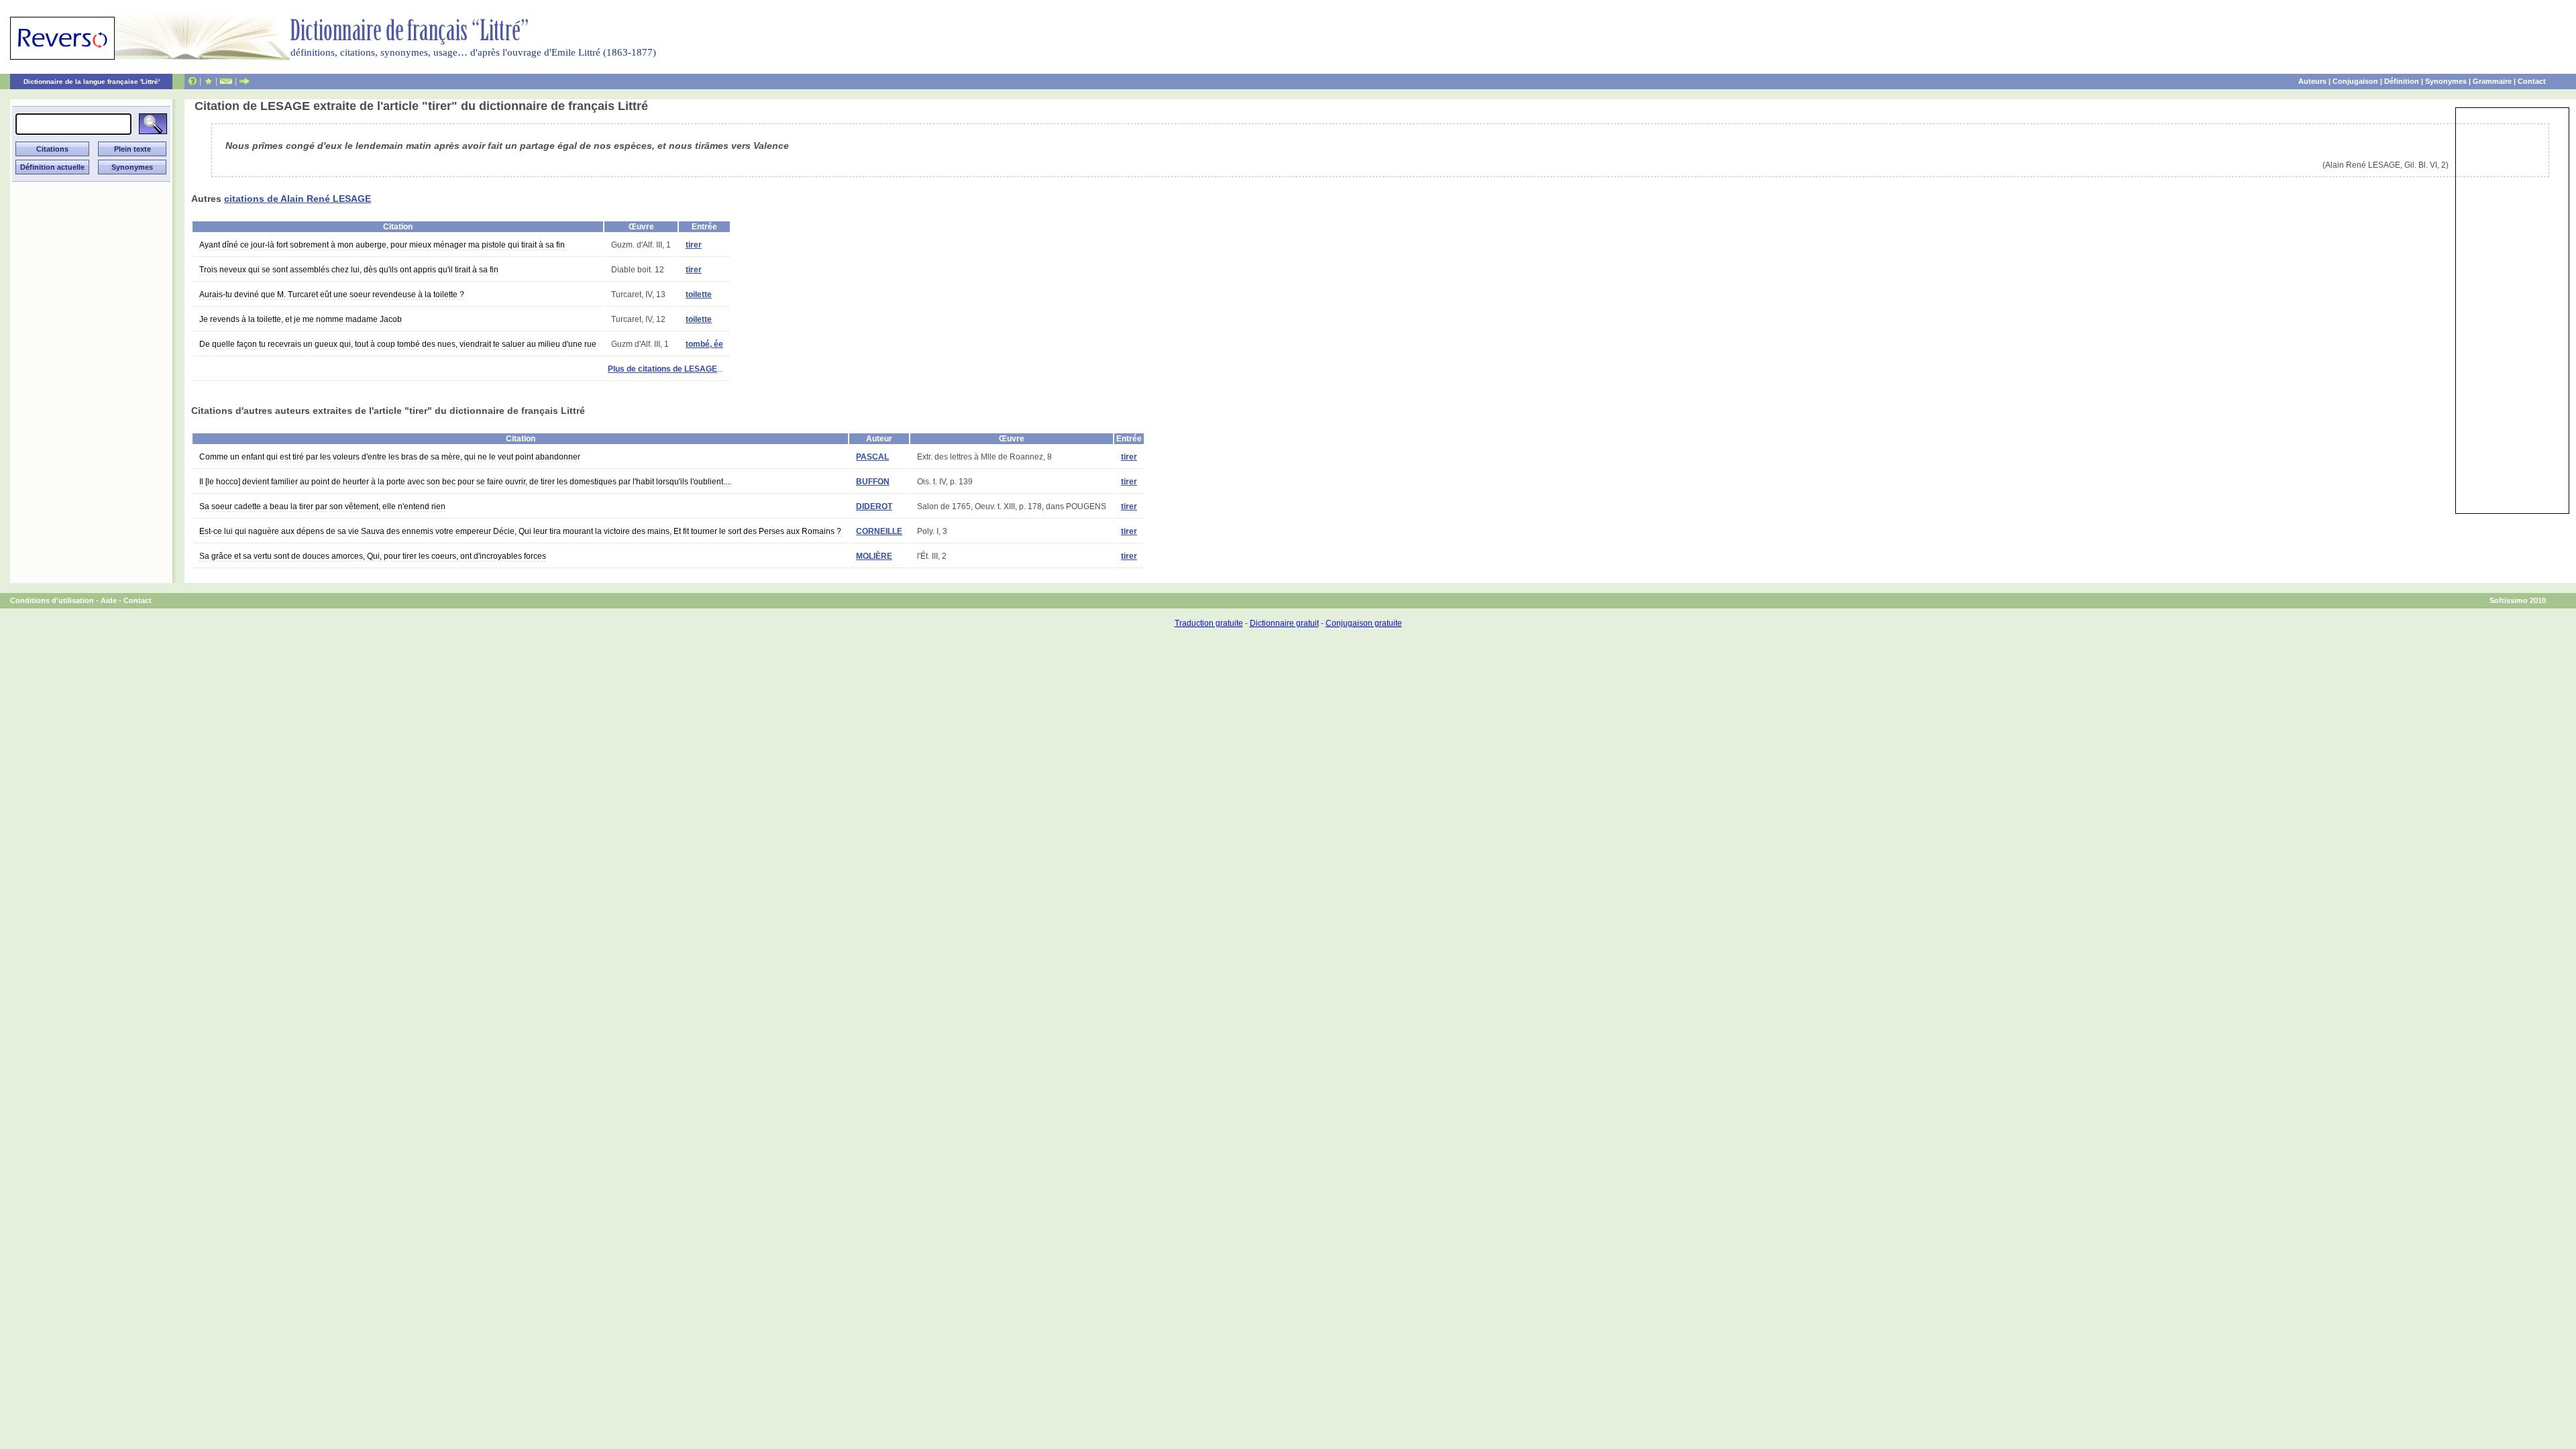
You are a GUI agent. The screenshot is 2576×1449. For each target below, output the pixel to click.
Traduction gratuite (1209, 623)
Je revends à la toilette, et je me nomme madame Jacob (301, 319)
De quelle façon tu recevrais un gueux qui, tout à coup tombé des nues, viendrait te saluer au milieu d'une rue (398, 344)
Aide (109, 600)
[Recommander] (245, 81)
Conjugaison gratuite (1364, 623)
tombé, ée (704, 344)
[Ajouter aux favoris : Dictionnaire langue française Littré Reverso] (208, 81)
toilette (699, 294)
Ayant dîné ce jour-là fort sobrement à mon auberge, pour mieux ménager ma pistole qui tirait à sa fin (382, 245)
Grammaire (2492, 81)
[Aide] (193, 81)
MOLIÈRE (874, 556)
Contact (2532, 81)
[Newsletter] (226, 81)
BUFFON (873, 482)
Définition (2402, 81)
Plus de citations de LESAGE (662, 369)
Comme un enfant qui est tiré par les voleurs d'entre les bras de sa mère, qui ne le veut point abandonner (390, 457)
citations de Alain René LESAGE (298, 199)
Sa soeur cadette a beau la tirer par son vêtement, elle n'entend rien (322, 506)
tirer (694, 245)
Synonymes (2446, 81)
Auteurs (2312, 81)
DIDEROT (874, 506)
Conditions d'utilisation (52, 600)
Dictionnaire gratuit (1284, 623)
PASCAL (872, 457)
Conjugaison (2355, 81)
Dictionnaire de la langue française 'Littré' (92, 82)
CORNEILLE (879, 531)
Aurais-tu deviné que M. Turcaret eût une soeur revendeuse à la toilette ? (332, 294)
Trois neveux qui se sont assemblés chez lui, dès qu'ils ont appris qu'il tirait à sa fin (349, 270)
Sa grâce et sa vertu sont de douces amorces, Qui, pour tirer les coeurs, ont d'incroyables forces (373, 556)
